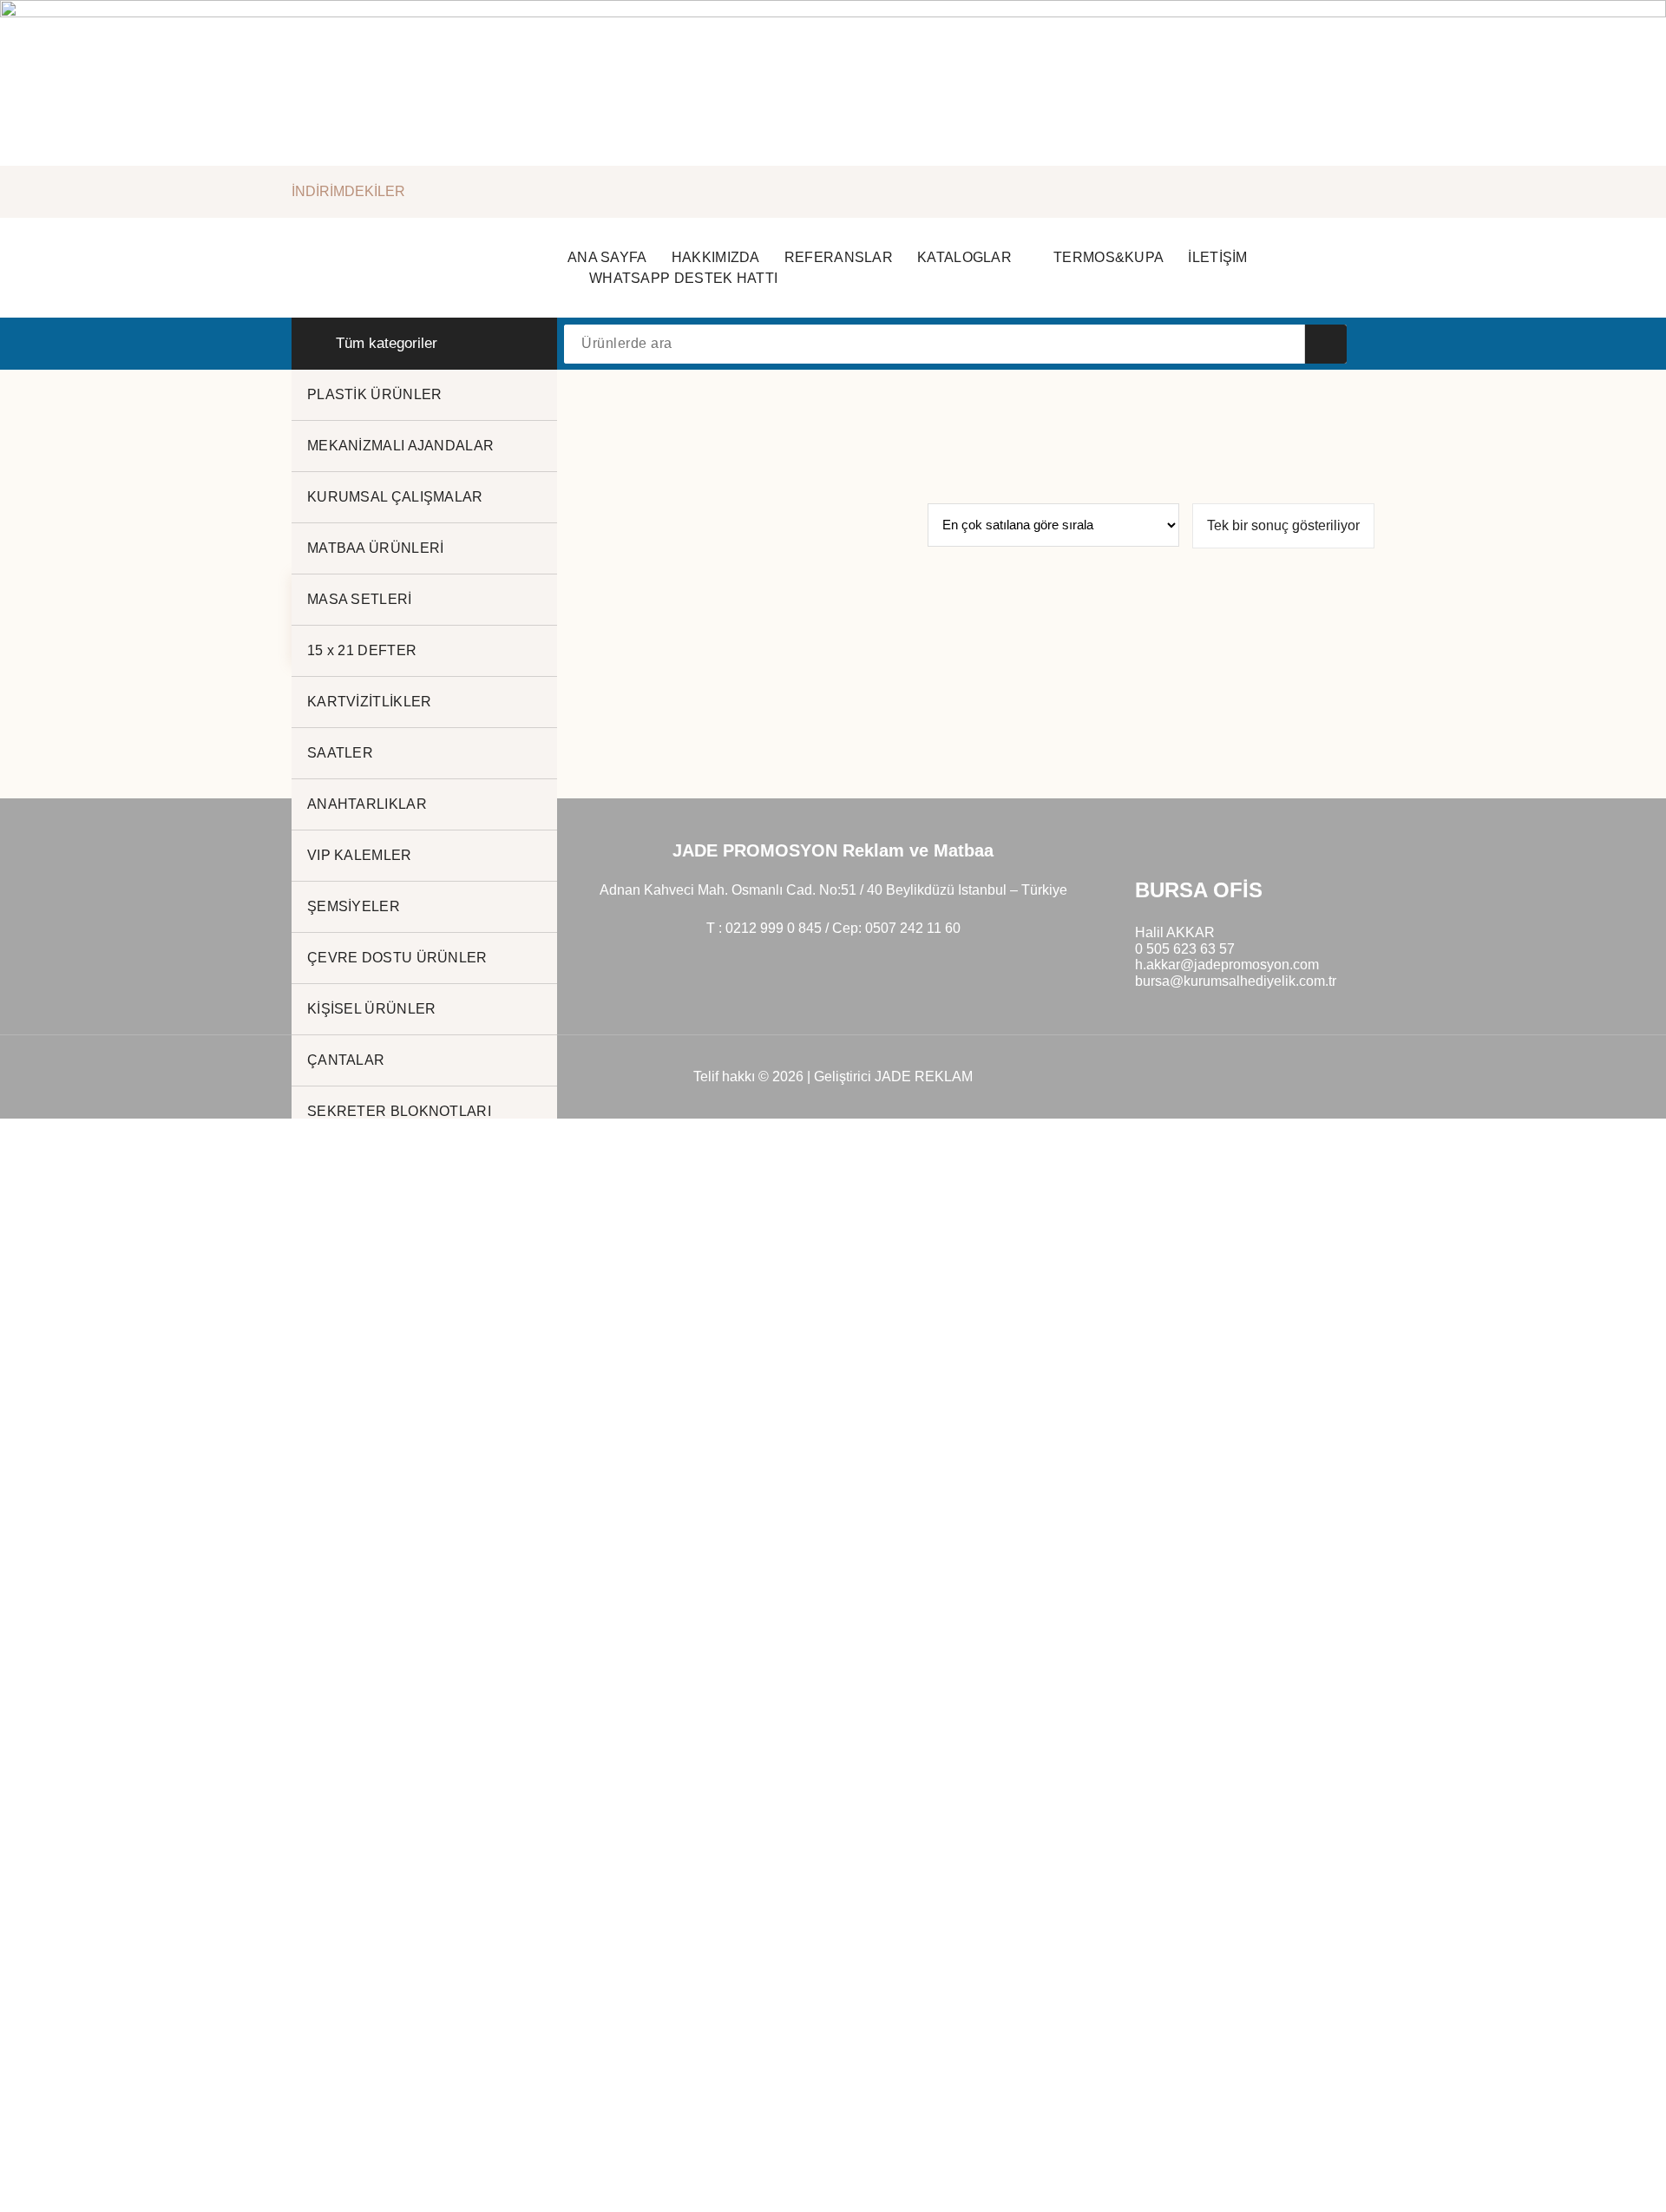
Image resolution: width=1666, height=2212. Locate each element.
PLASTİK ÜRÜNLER (375, 394)
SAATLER (340, 753)
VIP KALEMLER (360, 855)
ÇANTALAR (346, 1060)
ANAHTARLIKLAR (367, 804)
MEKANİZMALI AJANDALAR (400, 446)
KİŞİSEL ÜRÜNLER (372, 1009)
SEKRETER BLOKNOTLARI (399, 1111)
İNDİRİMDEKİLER (348, 191)
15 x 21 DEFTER (362, 650)
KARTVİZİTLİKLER (370, 702)
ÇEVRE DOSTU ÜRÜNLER (397, 958)
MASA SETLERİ (360, 599)
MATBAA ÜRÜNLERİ (376, 548)
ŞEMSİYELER (354, 906)
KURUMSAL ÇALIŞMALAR (395, 497)
